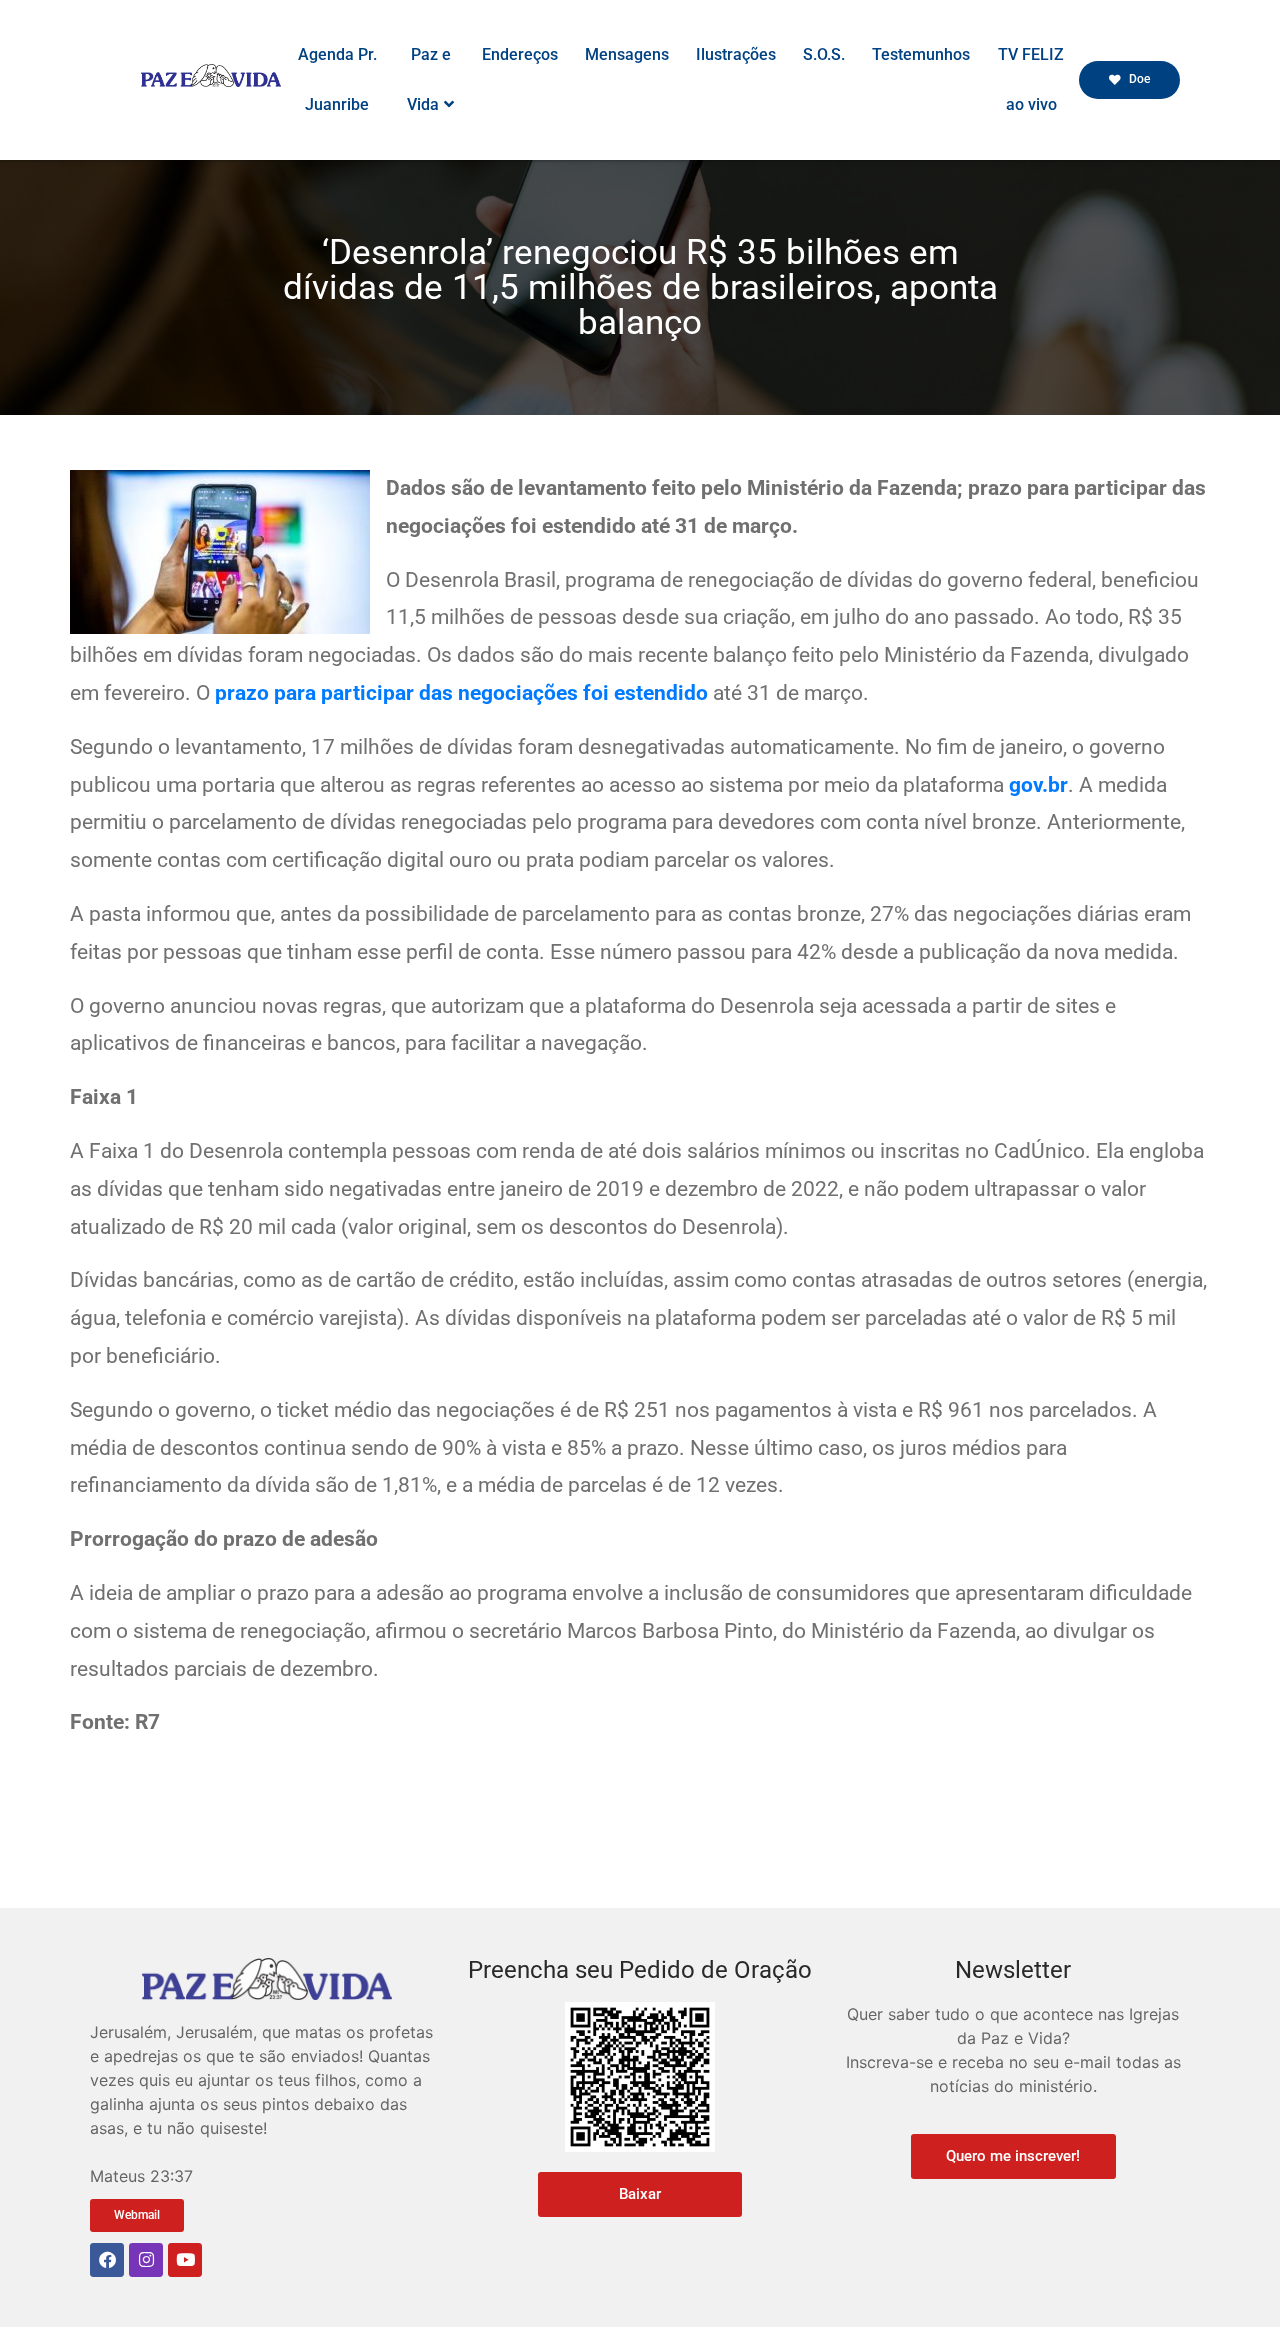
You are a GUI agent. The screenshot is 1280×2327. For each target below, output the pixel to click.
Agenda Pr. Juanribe (337, 79)
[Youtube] (185, 2260)
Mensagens (627, 54)
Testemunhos (921, 54)
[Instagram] (146, 2260)
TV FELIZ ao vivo (1031, 79)
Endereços (520, 54)
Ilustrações (736, 54)
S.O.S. (824, 54)
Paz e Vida (429, 79)
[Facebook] (107, 2260)
